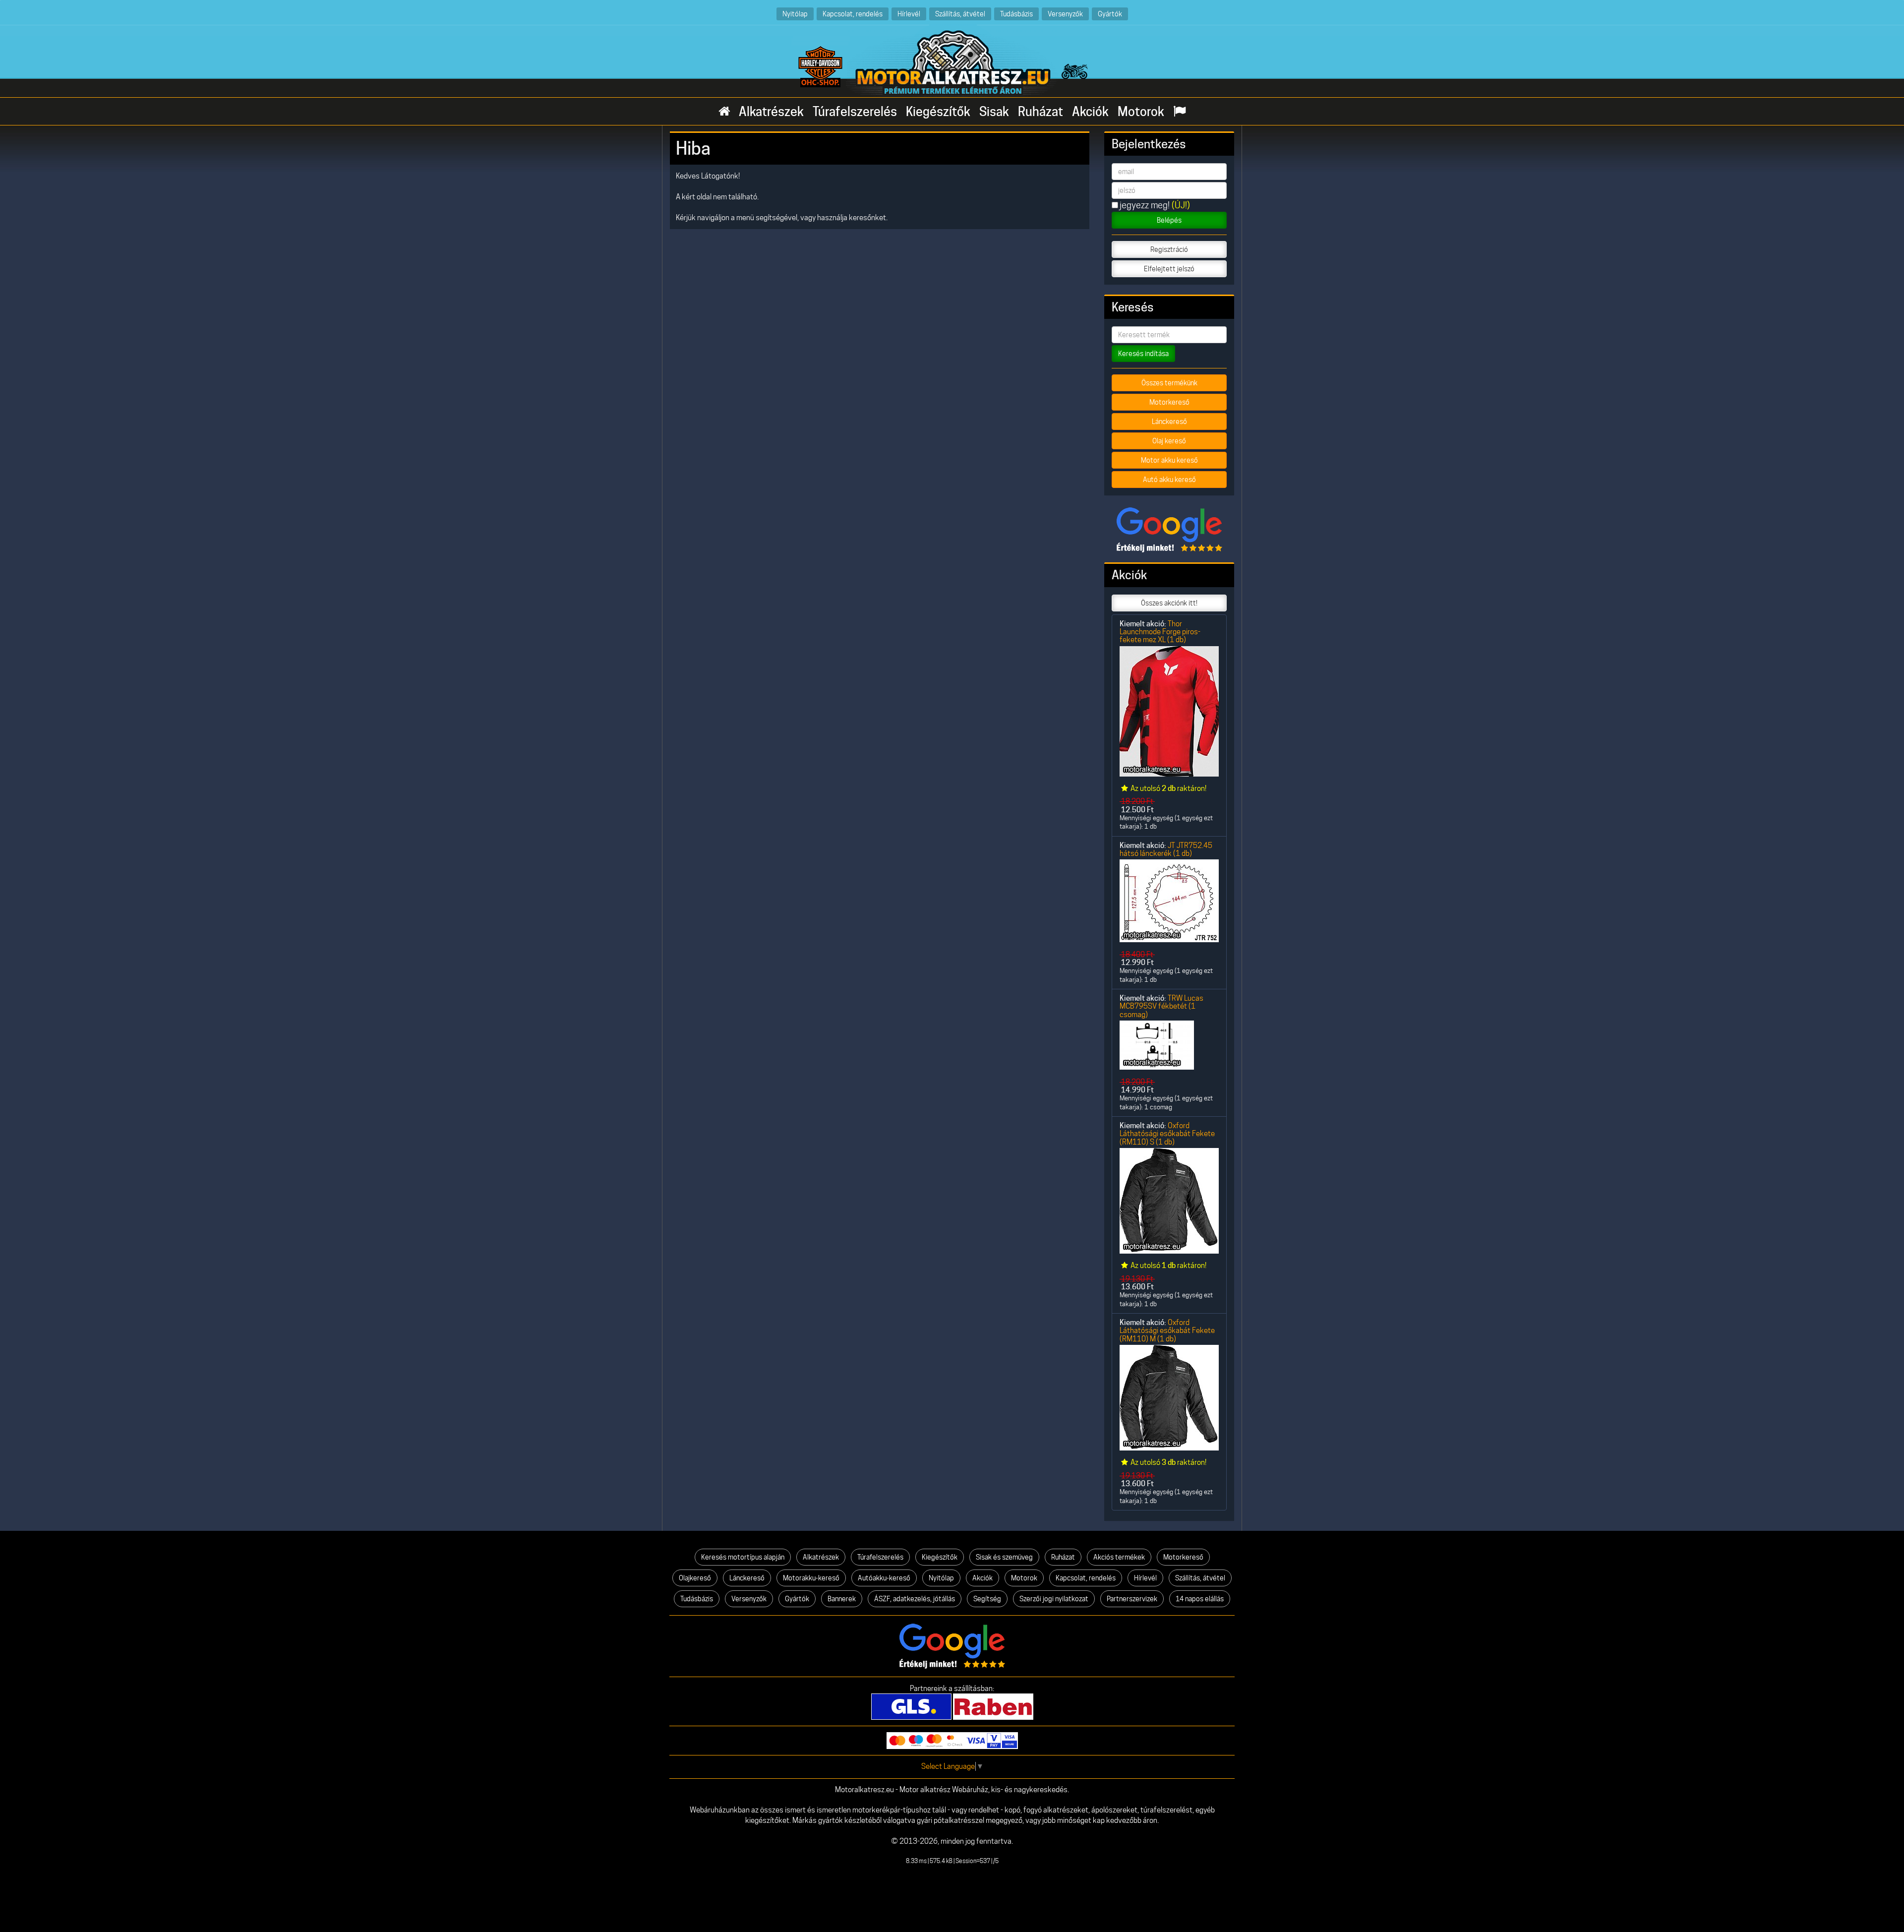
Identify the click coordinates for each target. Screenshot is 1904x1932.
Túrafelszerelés (855, 112)
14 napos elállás (1200, 1599)
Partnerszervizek (1132, 1599)
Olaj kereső (1169, 441)
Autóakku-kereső (884, 1578)
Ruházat (1041, 112)
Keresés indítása (1143, 354)
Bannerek (842, 1599)
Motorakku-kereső (811, 1578)
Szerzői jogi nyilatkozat (1054, 1599)
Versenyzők (1065, 14)
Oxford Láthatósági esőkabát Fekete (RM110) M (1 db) (1167, 1330)
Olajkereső (695, 1578)
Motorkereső (1169, 402)
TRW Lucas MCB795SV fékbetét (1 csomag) (1161, 1006)
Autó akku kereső (1169, 480)
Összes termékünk (1169, 383)
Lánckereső (1169, 422)
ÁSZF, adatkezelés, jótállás (915, 1599)
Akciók (1090, 112)
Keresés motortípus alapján (743, 1557)
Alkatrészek (771, 112)
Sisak (994, 112)
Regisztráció (1169, 249)
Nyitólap (795, 14)
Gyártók (1110, 14)
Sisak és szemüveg (1004, 1557)
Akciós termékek (1119, 1557)
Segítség (987, 1599)
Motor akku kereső (1169, 460)
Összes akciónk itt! (1169, 603)
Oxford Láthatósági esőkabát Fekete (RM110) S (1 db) (1167, 1134)
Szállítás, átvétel (960, 14)
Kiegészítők (938, 112)
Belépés (1169, 220)
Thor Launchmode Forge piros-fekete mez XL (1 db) (1160, 632)
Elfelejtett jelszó (1169, 269)
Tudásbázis (1016, 14)
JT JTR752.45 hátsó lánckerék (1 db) (1166, 849)
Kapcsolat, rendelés (853, 14)
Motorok (1141, 112)
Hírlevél (909, 14)
